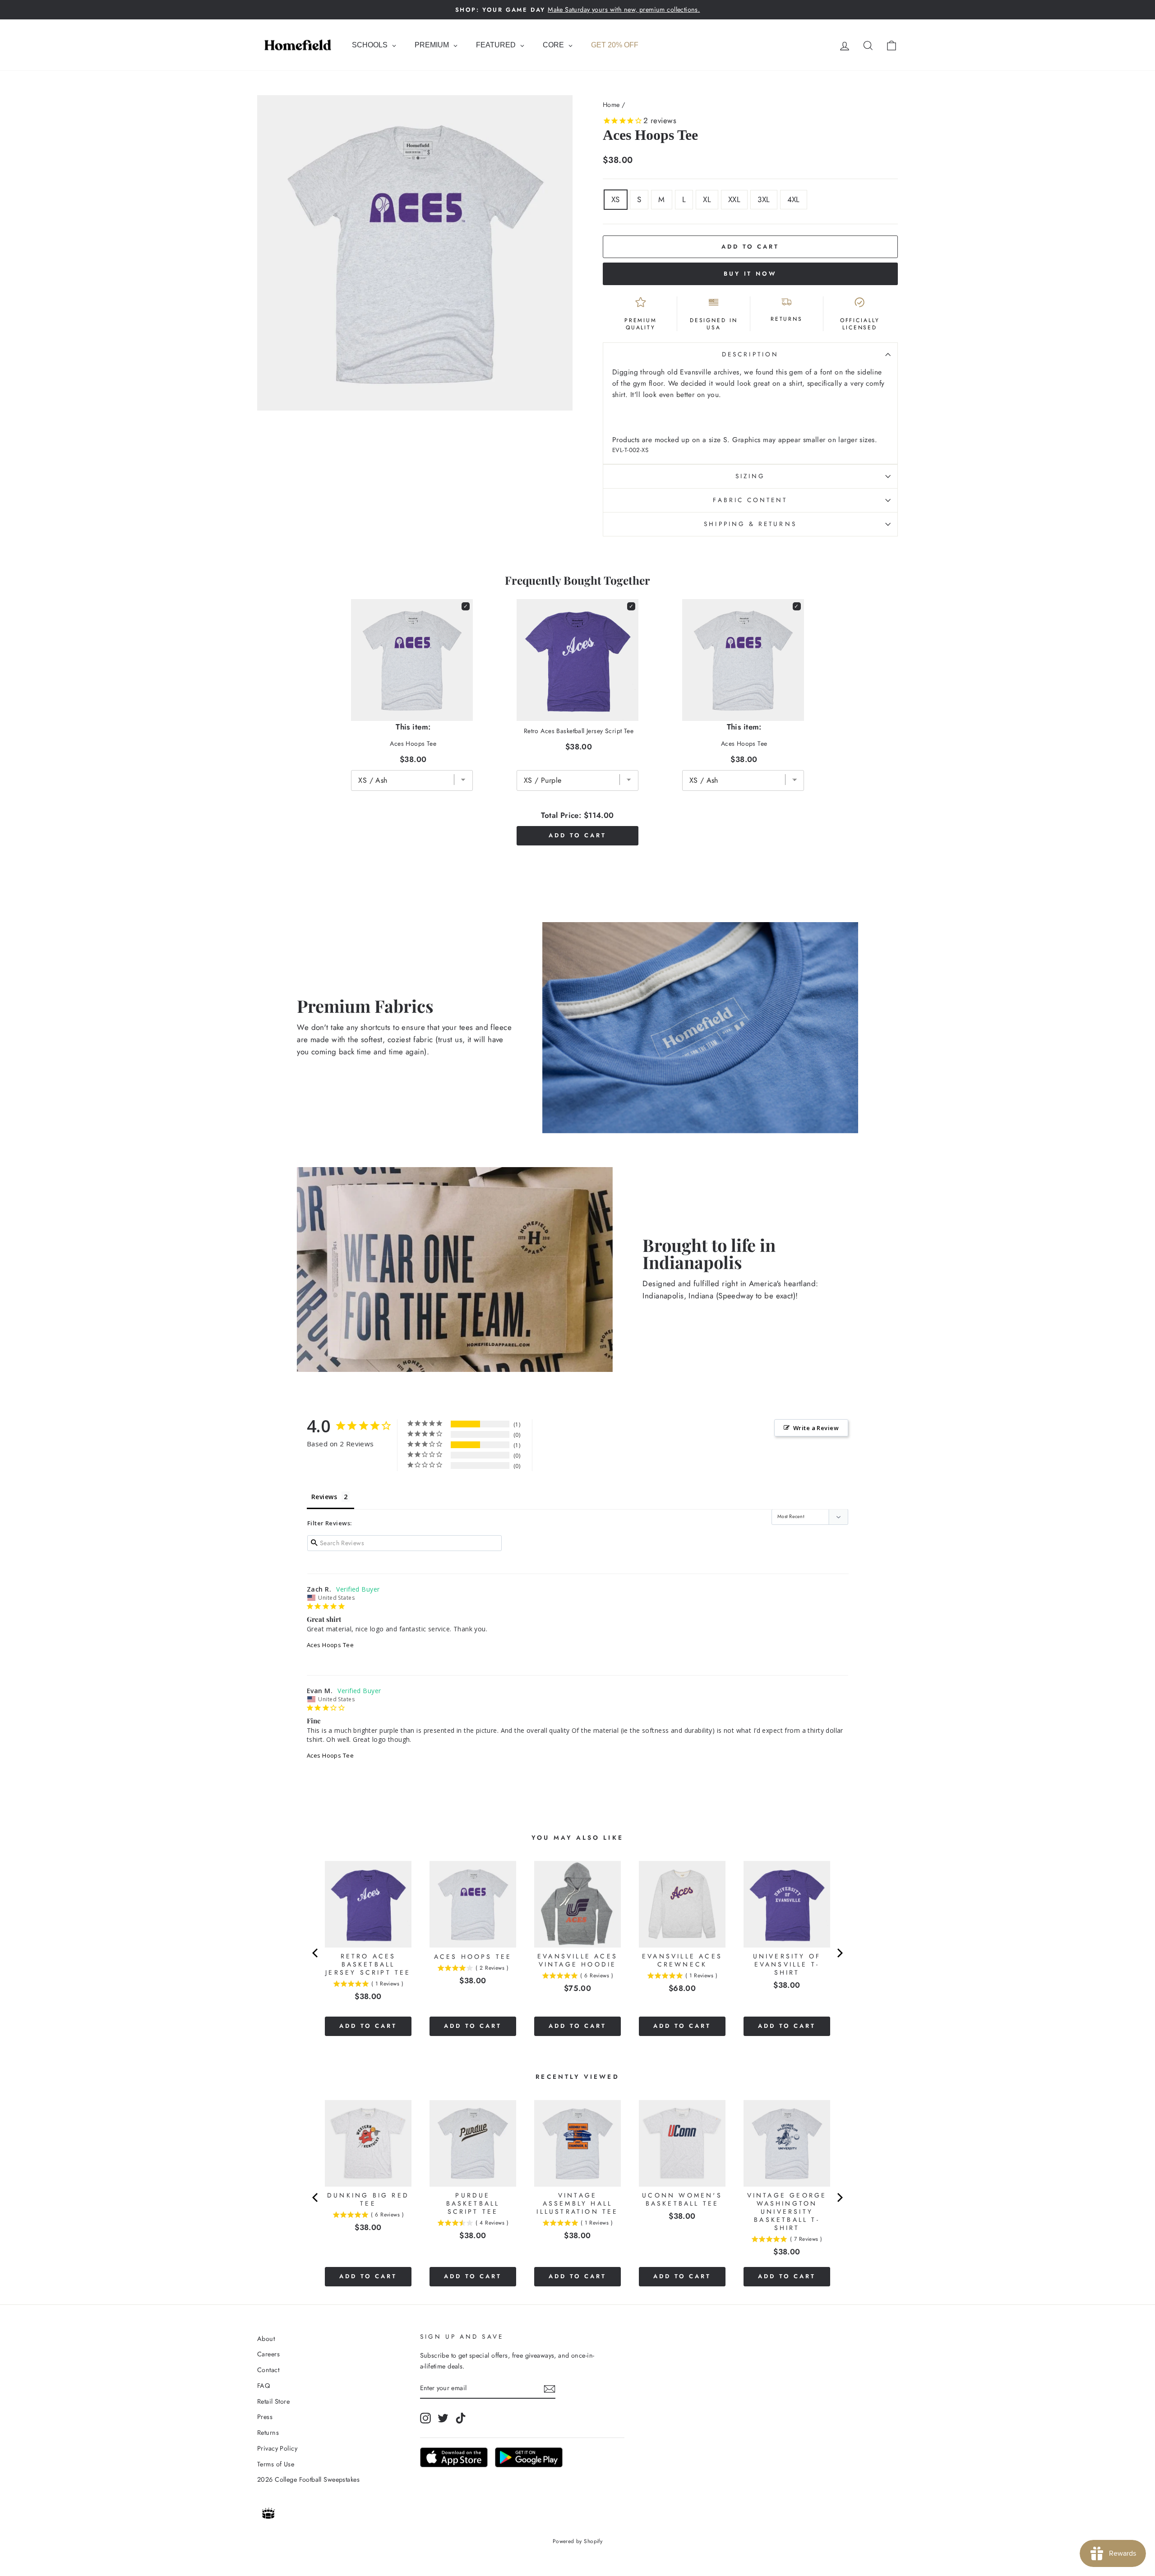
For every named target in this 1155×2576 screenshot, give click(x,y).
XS (616, 199)
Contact (268, 2370)
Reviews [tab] (324, 1497)
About (266, 2339)
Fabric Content (750, 500)
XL (707, 199)
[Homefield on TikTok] (461, 2418)
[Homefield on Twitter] (443, 2418)
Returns (268, 2433)
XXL (734, 199)
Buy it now (750, 274)
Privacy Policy (277, 2448)
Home (611, 105)
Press (265, 2417)
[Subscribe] (550, 2389)
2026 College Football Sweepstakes (308, 2479)
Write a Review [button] (816, 1428)
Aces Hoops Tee (330, 1645)
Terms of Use (276, 2464)
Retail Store (273, 2401)
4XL (794, 199)
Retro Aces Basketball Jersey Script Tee (579, 731)
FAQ (263, 2386)
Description (750, 354)
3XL (764, 199)
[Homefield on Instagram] (425, 2418)
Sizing (750, 476)
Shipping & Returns (750, 524)
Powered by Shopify (578, 2541)
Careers (268, 2354)
